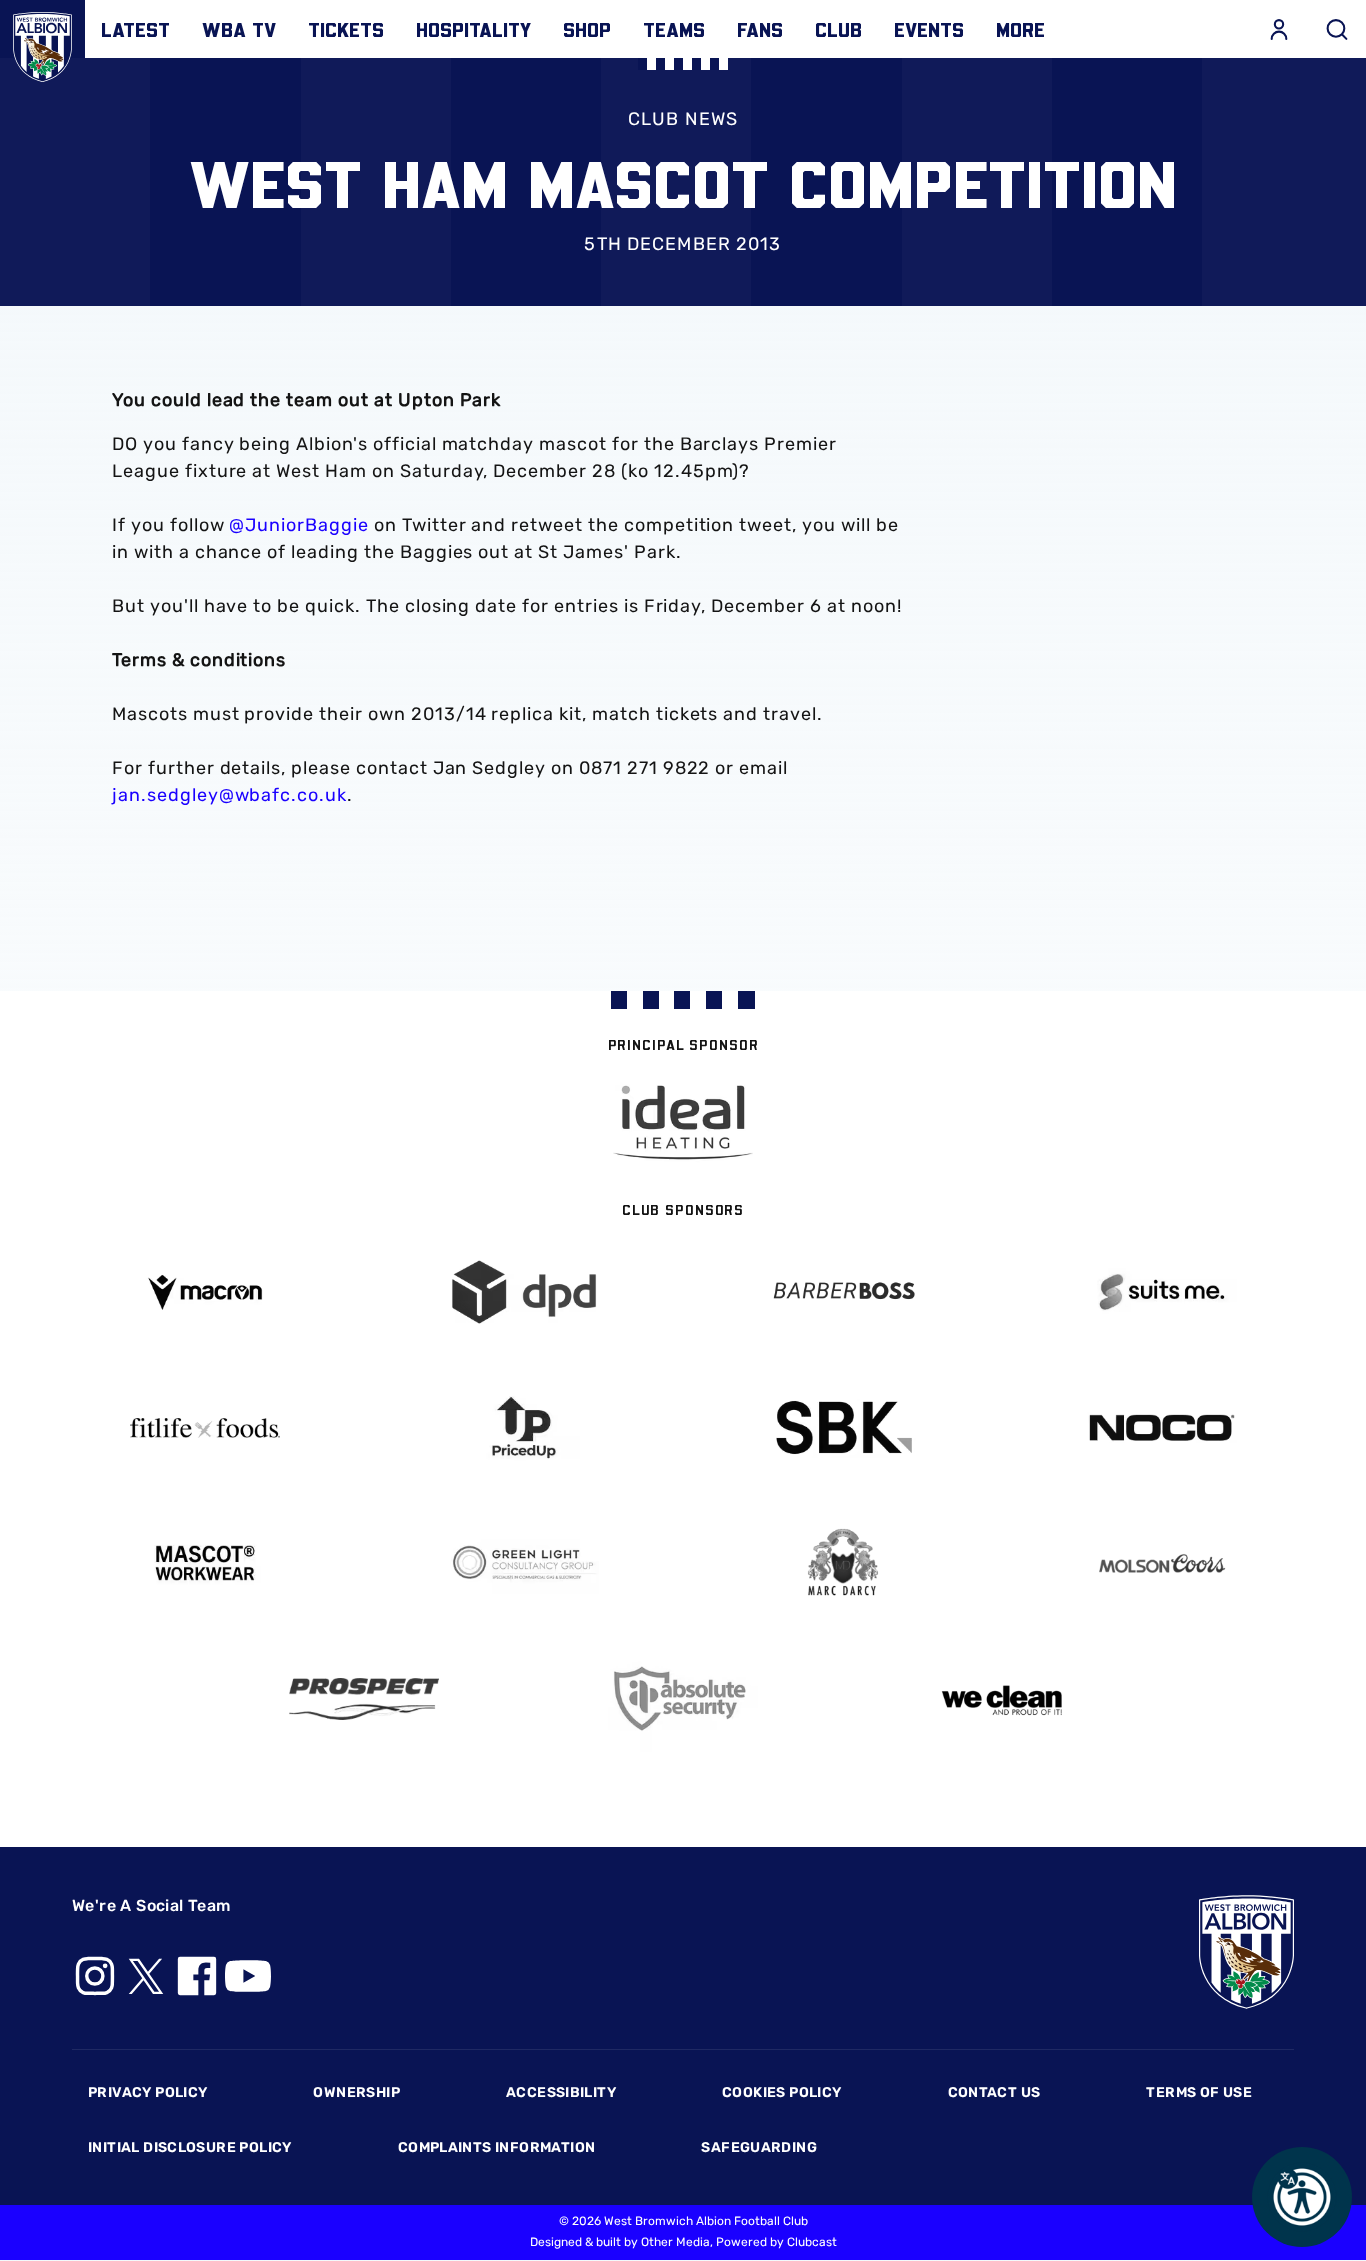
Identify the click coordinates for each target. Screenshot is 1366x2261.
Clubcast (812, 2242)
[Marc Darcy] (842, 1563)
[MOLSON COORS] (1161, 1563)
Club (838, 29)
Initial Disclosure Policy (190, 2147)
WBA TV (239, 29)
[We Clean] (1002, 1698)
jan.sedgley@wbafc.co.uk (229, 795)
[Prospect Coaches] (364, 1699)
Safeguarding (759, 2147)
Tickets (346, 29)
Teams (674, 29)
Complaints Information (497, 2147)
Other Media (675, 2242)
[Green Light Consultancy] (523, 1563)
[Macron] (204, 1292)
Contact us (994, 2092)
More (1020, 29)
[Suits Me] (1161, 1292)
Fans (760, 29)
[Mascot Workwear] (204, 1563)
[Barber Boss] (842, 1292)
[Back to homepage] (42, 42)
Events (929, 29)
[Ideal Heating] (683, 1122)
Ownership (356, 2092)
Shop (587, 29)
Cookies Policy (781, 2092)
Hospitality (473, 29)
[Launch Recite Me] (1302, 2197)
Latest (135, 29)
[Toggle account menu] (1279, 29)
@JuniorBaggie (298, 525)
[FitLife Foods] (204, 1428)
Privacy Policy (147, 2092)
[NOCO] (1161, 1427)
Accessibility (561, 2092)
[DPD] (523, 1292)
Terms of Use (1199, 2092)
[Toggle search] (1337, 29)
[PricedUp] (523, 1427)
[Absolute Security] (683, 1698)
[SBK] (842, 1427)
